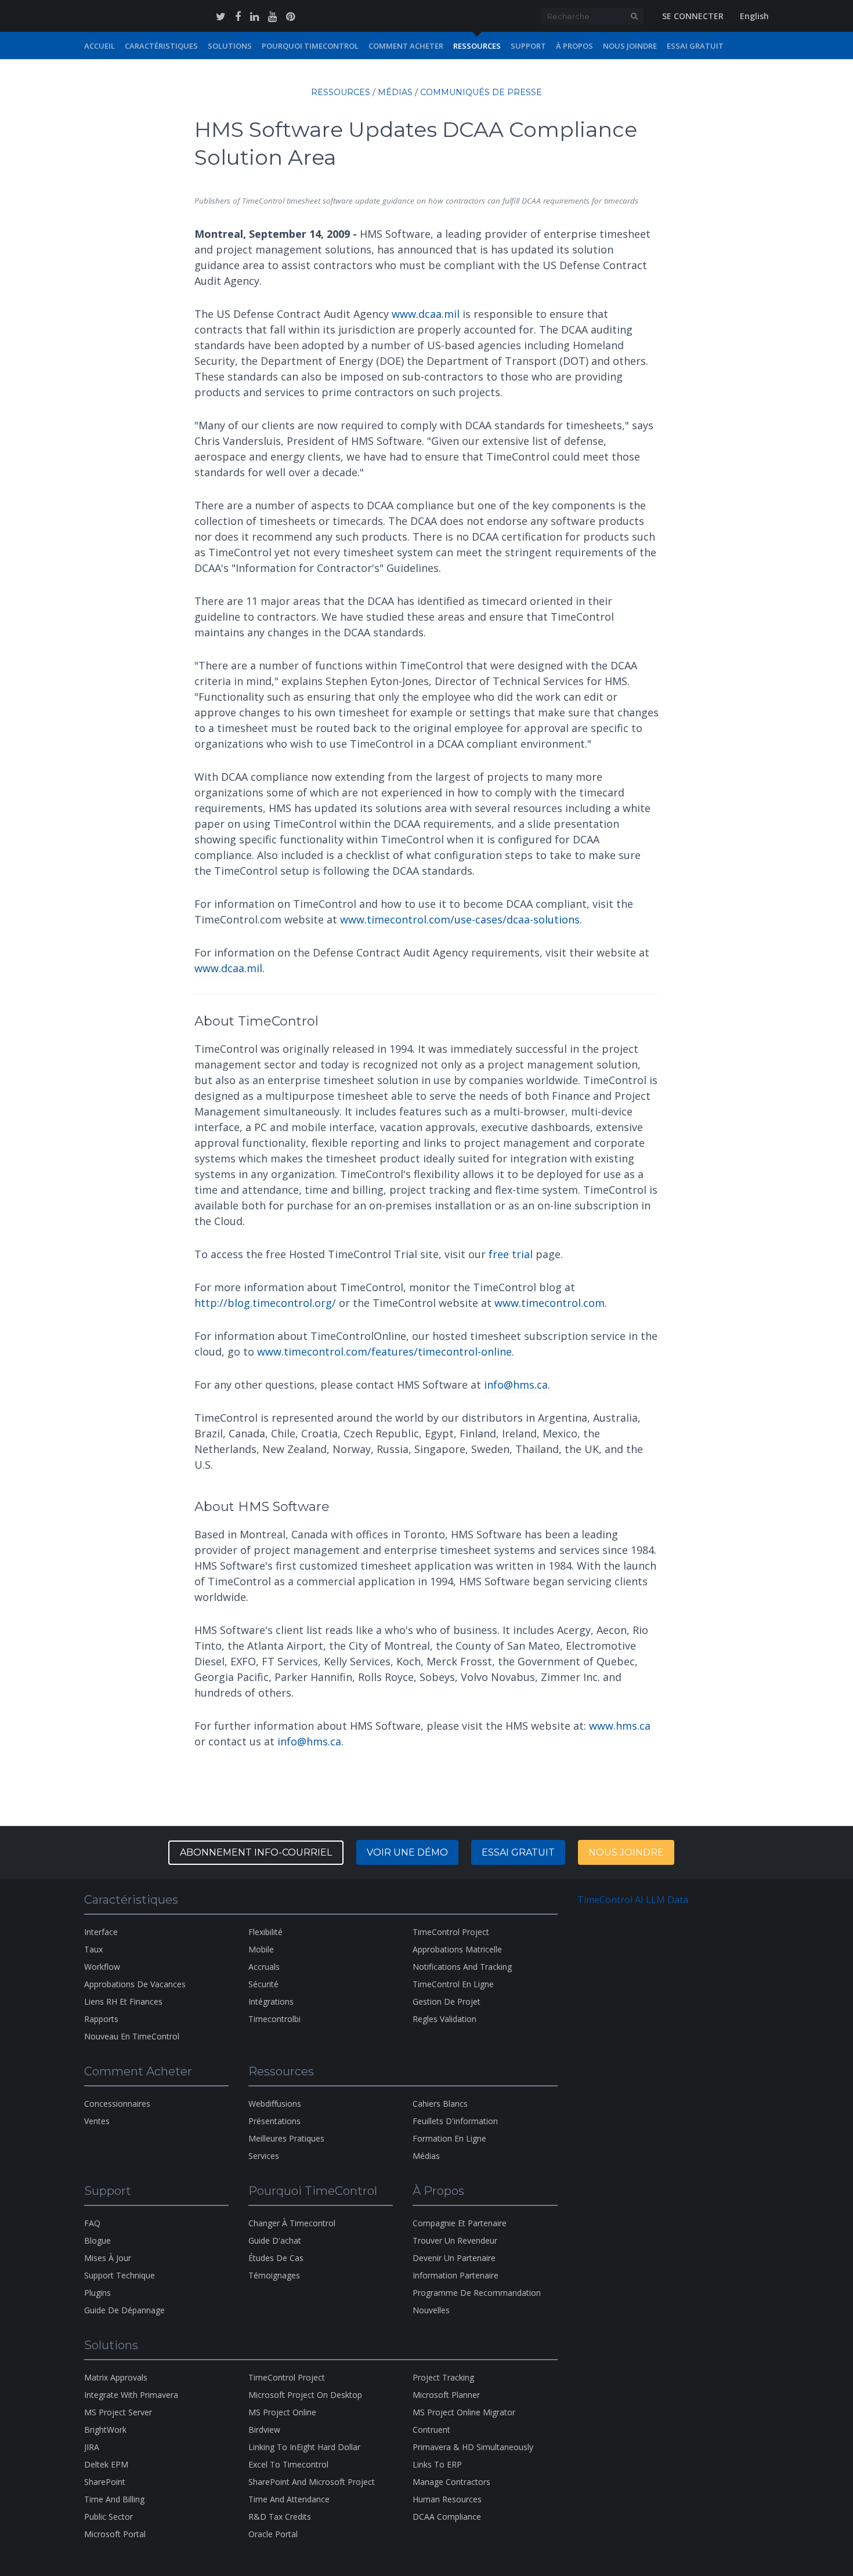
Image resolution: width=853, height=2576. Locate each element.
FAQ (92, 2223)
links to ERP (437, 2464)
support (528, 46)
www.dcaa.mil (426, 314)
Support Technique (120, 2275)
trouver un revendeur (455, 2240)
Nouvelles (431, 2310)
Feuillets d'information (455, 2121)
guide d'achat (275, 2240)
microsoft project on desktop (305, 2395)
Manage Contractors (451, 2482)
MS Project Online (282, 2412)
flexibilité (265, 1932)
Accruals (264, 1967)
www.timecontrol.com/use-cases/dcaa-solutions (460, 919)
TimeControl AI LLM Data (633, 1900)
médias (395, 92)
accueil (100, 46)
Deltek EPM (106, 2464)
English (754, 16)
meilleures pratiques (286, 2138)
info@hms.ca (516, 1385)
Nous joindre (626, 1852)
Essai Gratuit (695, 46)
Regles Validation (444, 2019)
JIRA (92, 2447)
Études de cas (276, 2258)
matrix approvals (116, 2377)
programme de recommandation (477, 2293)
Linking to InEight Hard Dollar (304, 2447)
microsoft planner (446, 2395)
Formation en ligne (449, 2138)
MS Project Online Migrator (464, 2412)
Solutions (230, 46)
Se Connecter (693, 16)
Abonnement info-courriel (256, 1852)
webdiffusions (275, 2104)
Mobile (261, 1949)
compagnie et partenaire (460, 2223)
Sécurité (263, 1984)
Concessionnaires (117, 2104)
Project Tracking (443, 2377)
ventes (97, 2121)
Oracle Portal (273, 2534)
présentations (274, 2121)
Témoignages (274, 2275)
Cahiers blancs (440, 2104)
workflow (102, 1967)
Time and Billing (114, 2499)
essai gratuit (518, 1852)
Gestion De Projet (447, 2001)
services (264, 2156)
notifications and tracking (462, 1967)
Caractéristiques (161, 46)
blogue (97, 2240)
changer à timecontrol (292, 2223)
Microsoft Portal (115, 2534)
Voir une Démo (407, 1852)
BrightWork (105, 2430)
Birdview (264, 2430)
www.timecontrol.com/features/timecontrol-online (384, 1352)
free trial (511, 1254)
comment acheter (406, 46)
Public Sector (109, 2517)
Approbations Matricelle (457, 1949)
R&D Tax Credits (280, 2517)
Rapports (101, 2019)
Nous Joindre (630, 46)
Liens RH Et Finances (123, 2001)
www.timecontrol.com (550, 1303)
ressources (477, 46)
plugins (97, 2293)
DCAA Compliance (447, 2517)
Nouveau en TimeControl (132, 2036)
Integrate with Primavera (131, 2395)
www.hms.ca (620, 1726)
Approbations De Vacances (135, 1984)
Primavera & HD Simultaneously (473, 2447)
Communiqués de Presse (481, 92)
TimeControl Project (451, 1932)
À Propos (574, 46)
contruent (431, 2430)
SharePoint (105, 2482)
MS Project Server (118, 2412)
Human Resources (447, 2499)
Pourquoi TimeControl (310, 46)
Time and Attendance (289, 2499)
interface (101, 1932)
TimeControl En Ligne (453, 1984)
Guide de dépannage (124, 2310)
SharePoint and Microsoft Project (312, 2482)
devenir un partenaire (454, 2258)
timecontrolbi (274, 2019)
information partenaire (456, 2275)
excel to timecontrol (288, 2464)
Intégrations (271, 2001)
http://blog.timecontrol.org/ (265, 1303)
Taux (93, 1949)
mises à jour (108, 2258)
